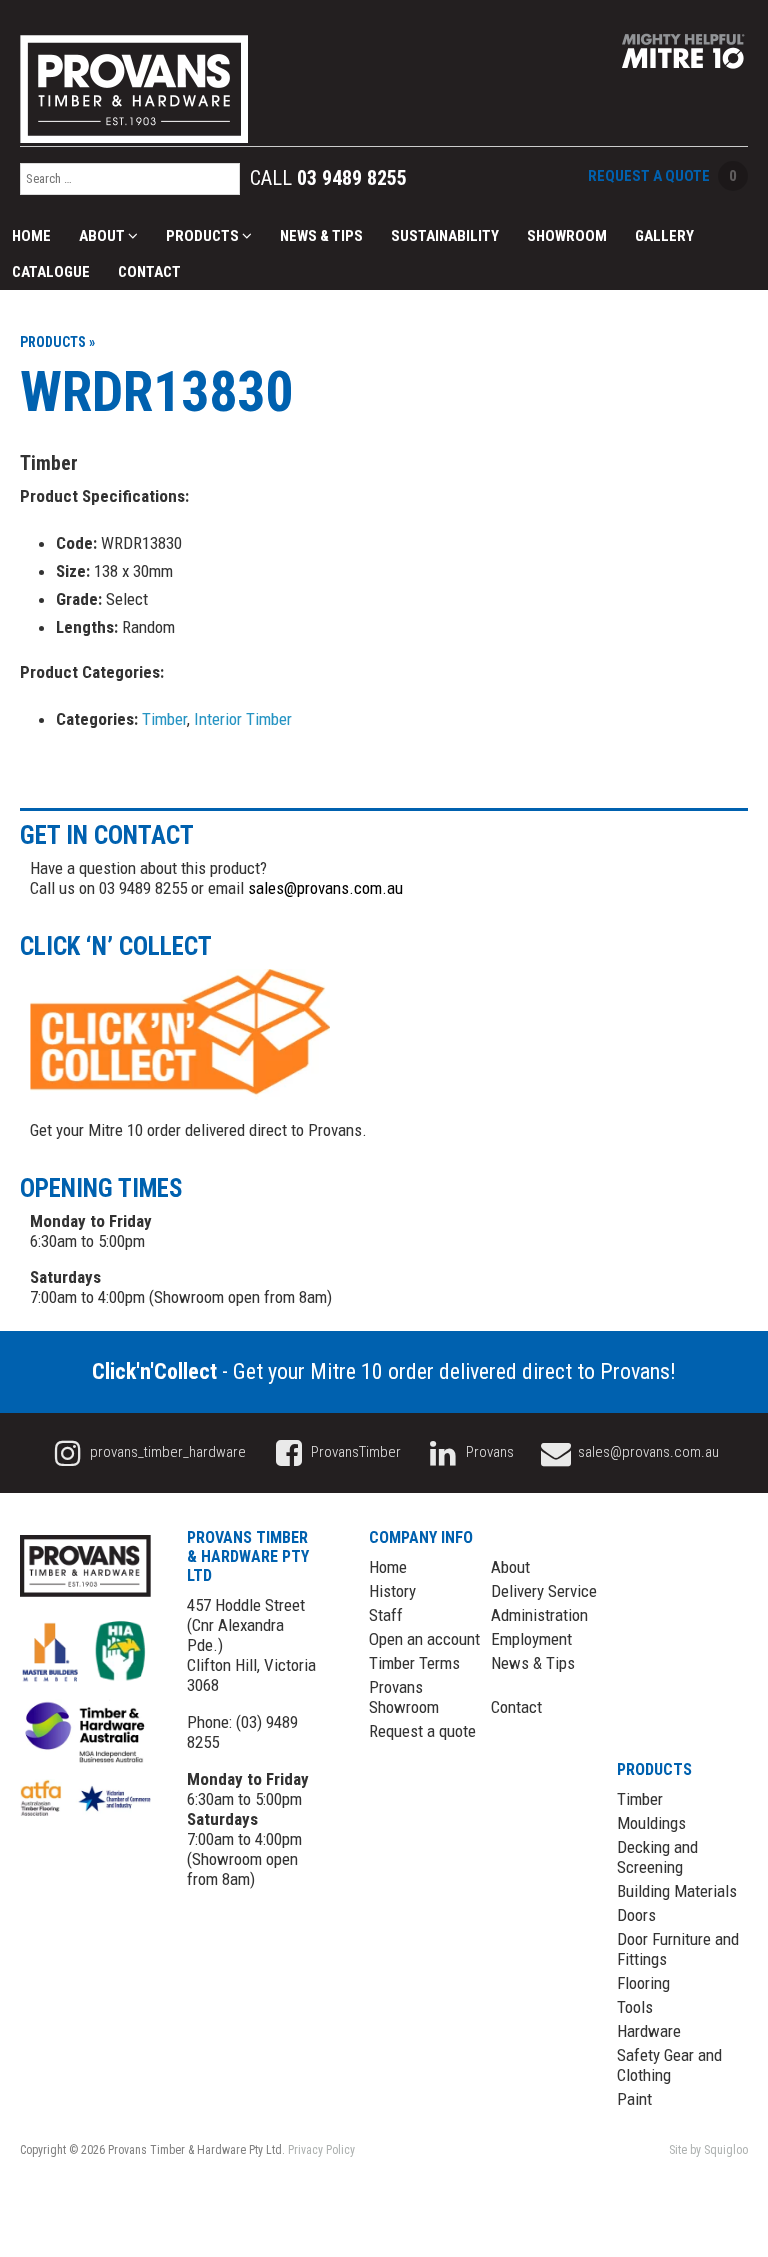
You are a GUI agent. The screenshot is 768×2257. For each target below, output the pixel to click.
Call (328, 178)
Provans (488, 1452)
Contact (149, 272)
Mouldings (651, 1823)
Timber (164, 719)
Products (204, 236)
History (392, 1591)
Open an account (424, 1639)
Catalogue (51, 272)
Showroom (567, 236)
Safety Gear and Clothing (669, 2065)
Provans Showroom (404, 1697)
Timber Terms (414, 1663)
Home (31, 236)
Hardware (649, 2031)
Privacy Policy (321, 2150)
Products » (57, 342)
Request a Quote (662, 176)
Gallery (664, 236)
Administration (539, 1615)
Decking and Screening (657, 1857)
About (103, 236)
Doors (636, 1915)
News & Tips (321, 236)
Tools (635, 2007)
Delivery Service (544, 1591)
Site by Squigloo (708, 2150)
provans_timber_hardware (166, 1452)
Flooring (643, 1983)
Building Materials (677, 1891)
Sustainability (445, 236)
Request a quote (422, 1731)
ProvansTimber (354, 1452)
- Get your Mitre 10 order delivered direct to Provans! (384, 1371)
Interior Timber (243, 719)
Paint (634, 2099)
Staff (386, 1615)
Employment (531, 1639)
